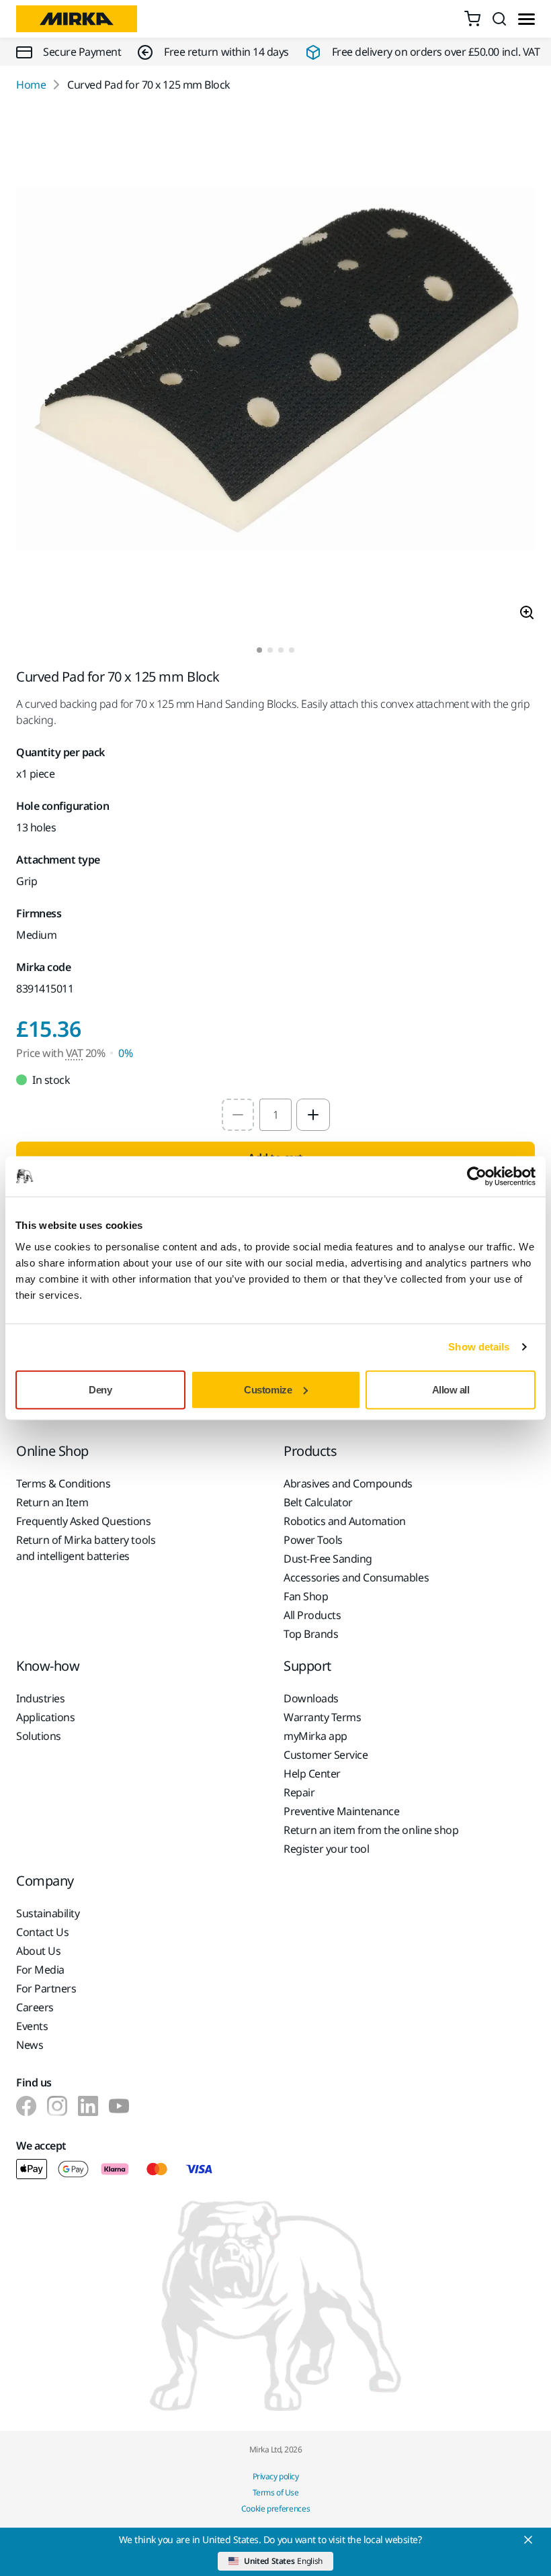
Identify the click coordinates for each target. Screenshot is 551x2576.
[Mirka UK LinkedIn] (88, 2106)
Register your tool (326, 1849)
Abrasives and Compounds (348, 1483)
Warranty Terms (322, 1717)
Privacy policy (275, 2476)
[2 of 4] (270, 650)
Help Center (312, 1774)
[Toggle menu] (526, 19)
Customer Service (326, 1755)
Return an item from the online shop (371, 1830)
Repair (299, 1792)
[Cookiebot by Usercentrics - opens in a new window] (477, 1177)
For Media (40, 1970)
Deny (100, 1389)
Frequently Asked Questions (84, 1521)
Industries (40, 1698)
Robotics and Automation (345, 1521)
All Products (312, 1615)
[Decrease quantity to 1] (238, 1115)
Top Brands (311, 1634)
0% (125, 1053)
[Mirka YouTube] (119, 2106)
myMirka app (315, 1736)
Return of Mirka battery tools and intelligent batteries (86, 1548)
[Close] (528, 2540)
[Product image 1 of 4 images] (275, 370)
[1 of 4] (259, 650)
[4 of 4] (292, 650)
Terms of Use (275, 2492)
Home (31, 85)
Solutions (39, 1736)
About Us (38, 1951)
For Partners (46, 1988)
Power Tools (313, 1540)
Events (32, 2026)
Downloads (311, 1698)
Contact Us (42, 1932)
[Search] (499, 19)
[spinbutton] (275, 1115)
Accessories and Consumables (356, 1577)
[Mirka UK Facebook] (26, 2106)
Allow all (451, 1389)
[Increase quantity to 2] (313, 1115)
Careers (35, 2007)
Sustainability (48, 1913)
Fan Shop (306, 1596)
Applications (45, 1717)
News (30, 2045)
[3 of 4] (281, 650)
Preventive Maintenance (341, 1811)
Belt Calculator (318, 1502)
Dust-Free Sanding (328, 1559)
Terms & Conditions (63, 1483)
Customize (268, 1389)
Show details (479, 1347)
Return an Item (52, 1502)
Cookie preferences (276, 2509)
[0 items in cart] (472, 19)
